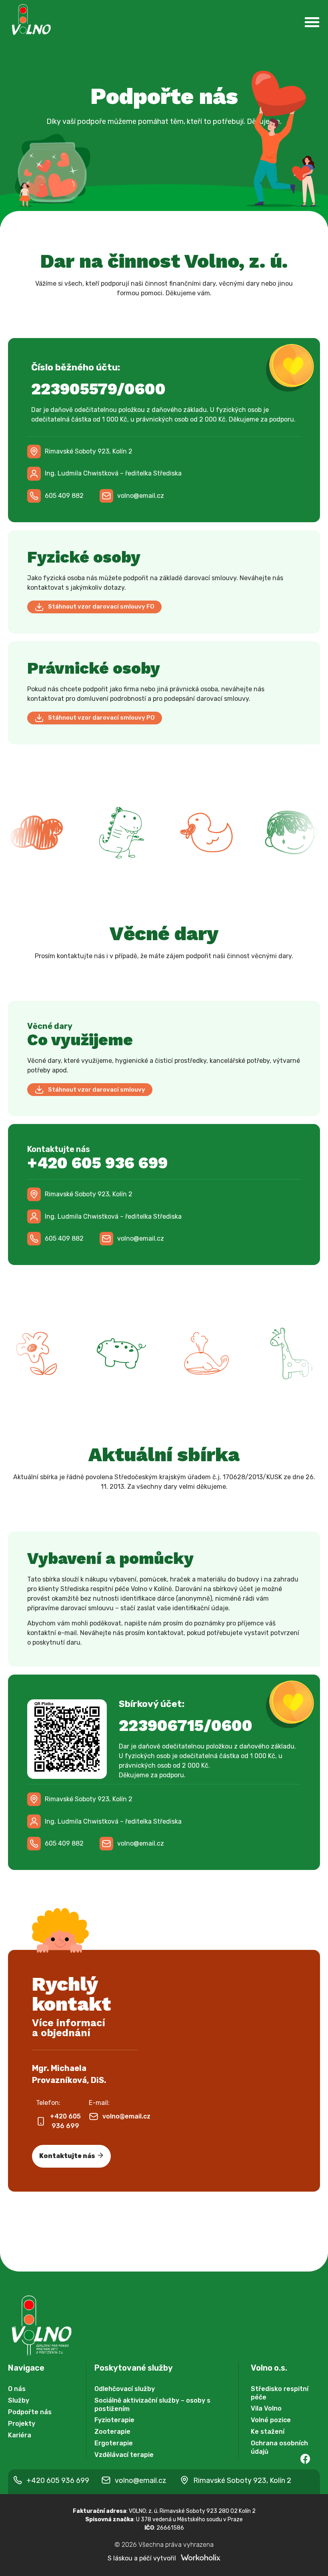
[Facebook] (305, 2459)
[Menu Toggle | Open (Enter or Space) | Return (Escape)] (312, 22)
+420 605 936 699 (97, 1163)
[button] (104, 474)
